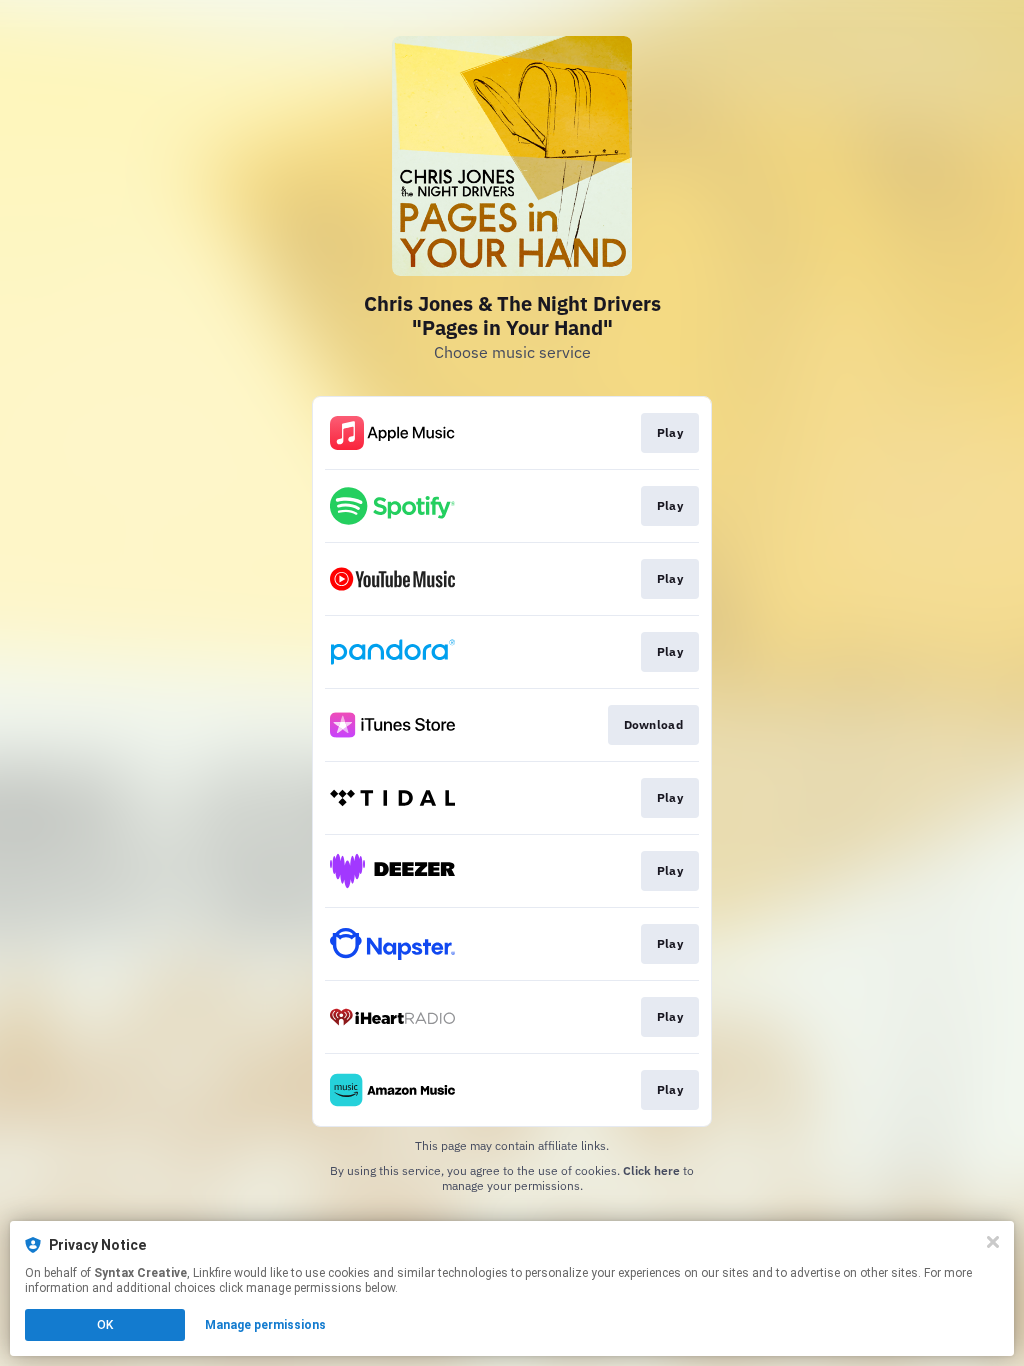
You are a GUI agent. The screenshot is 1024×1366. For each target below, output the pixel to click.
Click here (651, 1170)
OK (105, 1325)
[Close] (993, 1242)
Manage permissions (265, 1325)
